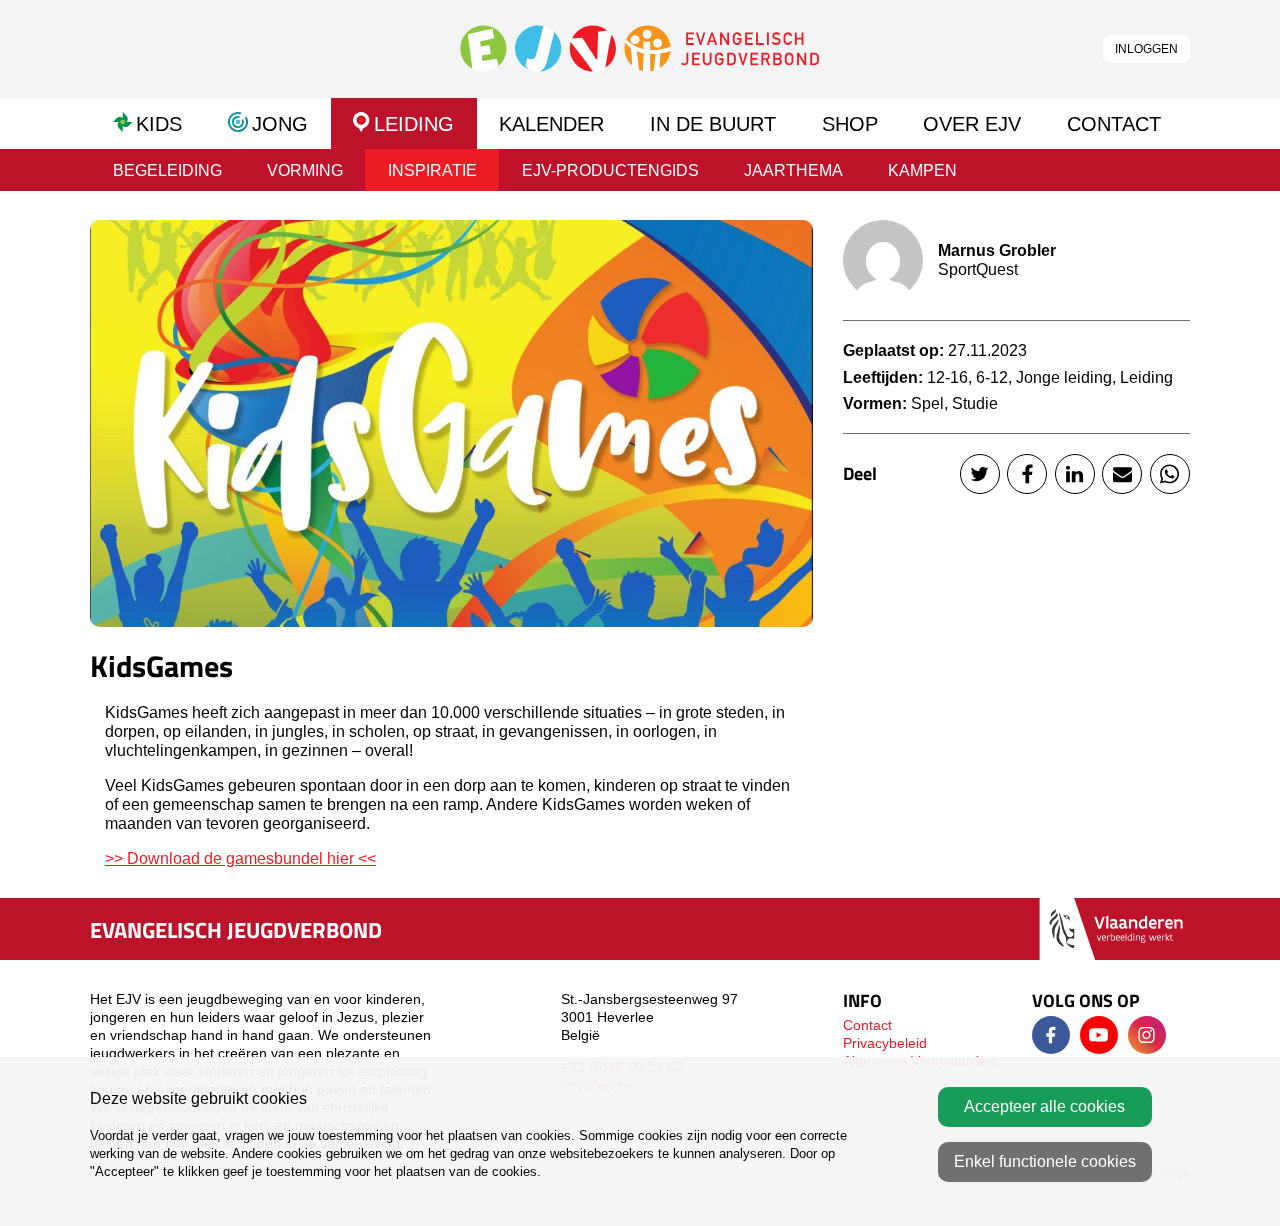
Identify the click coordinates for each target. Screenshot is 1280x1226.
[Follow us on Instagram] (1147, 1035)
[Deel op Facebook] (1027, 474)
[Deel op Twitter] (980, 474)
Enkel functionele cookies (1045, 1161)
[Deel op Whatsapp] (1170, 474)
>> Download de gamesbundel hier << (240, 858)
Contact (867, 1025)
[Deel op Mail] (1122, 474)
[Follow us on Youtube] (1099, 1035)
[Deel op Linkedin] (1075, 474)
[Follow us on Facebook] (1051, 1035)
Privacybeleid (885, 1043)
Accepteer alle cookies (1044, 1106)
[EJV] (640, 47)
